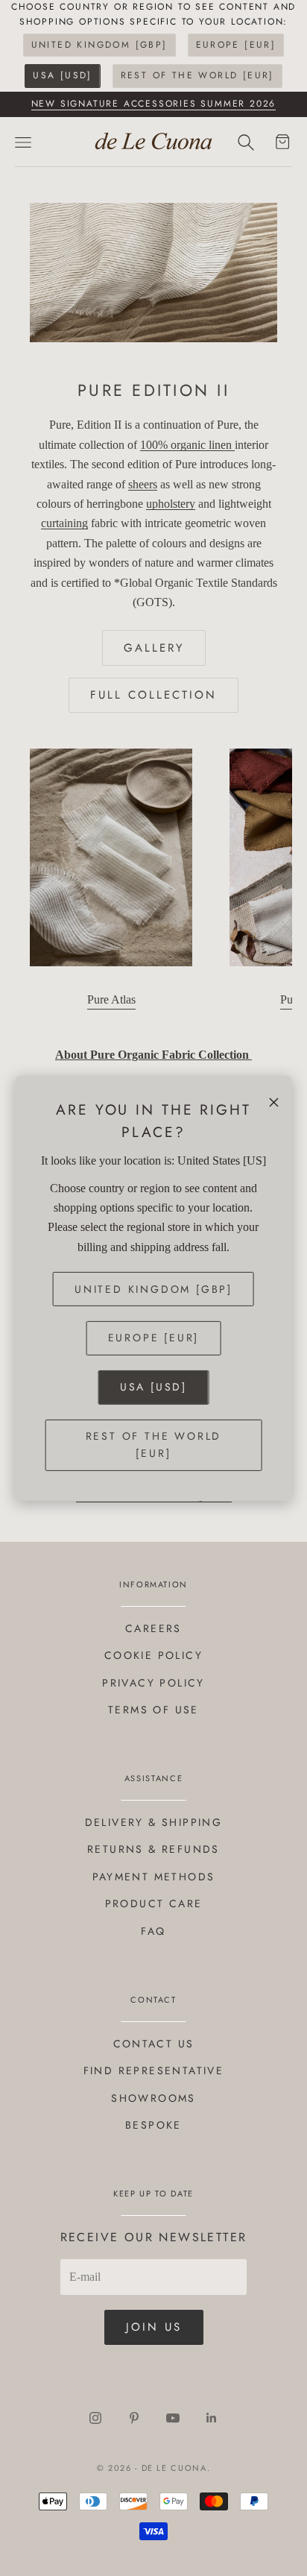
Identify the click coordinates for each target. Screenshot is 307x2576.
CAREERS (153, 1628)
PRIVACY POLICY (153, 1683)
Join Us (154, 2327)
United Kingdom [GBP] (99, 45)
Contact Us (154, 2044)
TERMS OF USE (153, 1710)
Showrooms (153, 2098)
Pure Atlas (111, 999)
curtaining (64, 523)
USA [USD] (63, 75)
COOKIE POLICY (153, 1655)
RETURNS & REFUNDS (153, 1849)
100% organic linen (187, 445)
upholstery (171, 504)
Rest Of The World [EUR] (197, 75)
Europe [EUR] (236, 45)
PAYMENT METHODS (154, 1877)
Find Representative (154, 2070)
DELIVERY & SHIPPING (154, 1822)
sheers (143, 484)
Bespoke (153, 2125)
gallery (154, 648)
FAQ (153, 1931)
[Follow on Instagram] (95, 2418)
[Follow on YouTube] (173, 2418)
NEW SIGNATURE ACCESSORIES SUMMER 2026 (154, 104)
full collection (153, 695)
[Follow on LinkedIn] (212, 2418)
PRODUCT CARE (154, 1903)
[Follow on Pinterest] (134, 2418)
